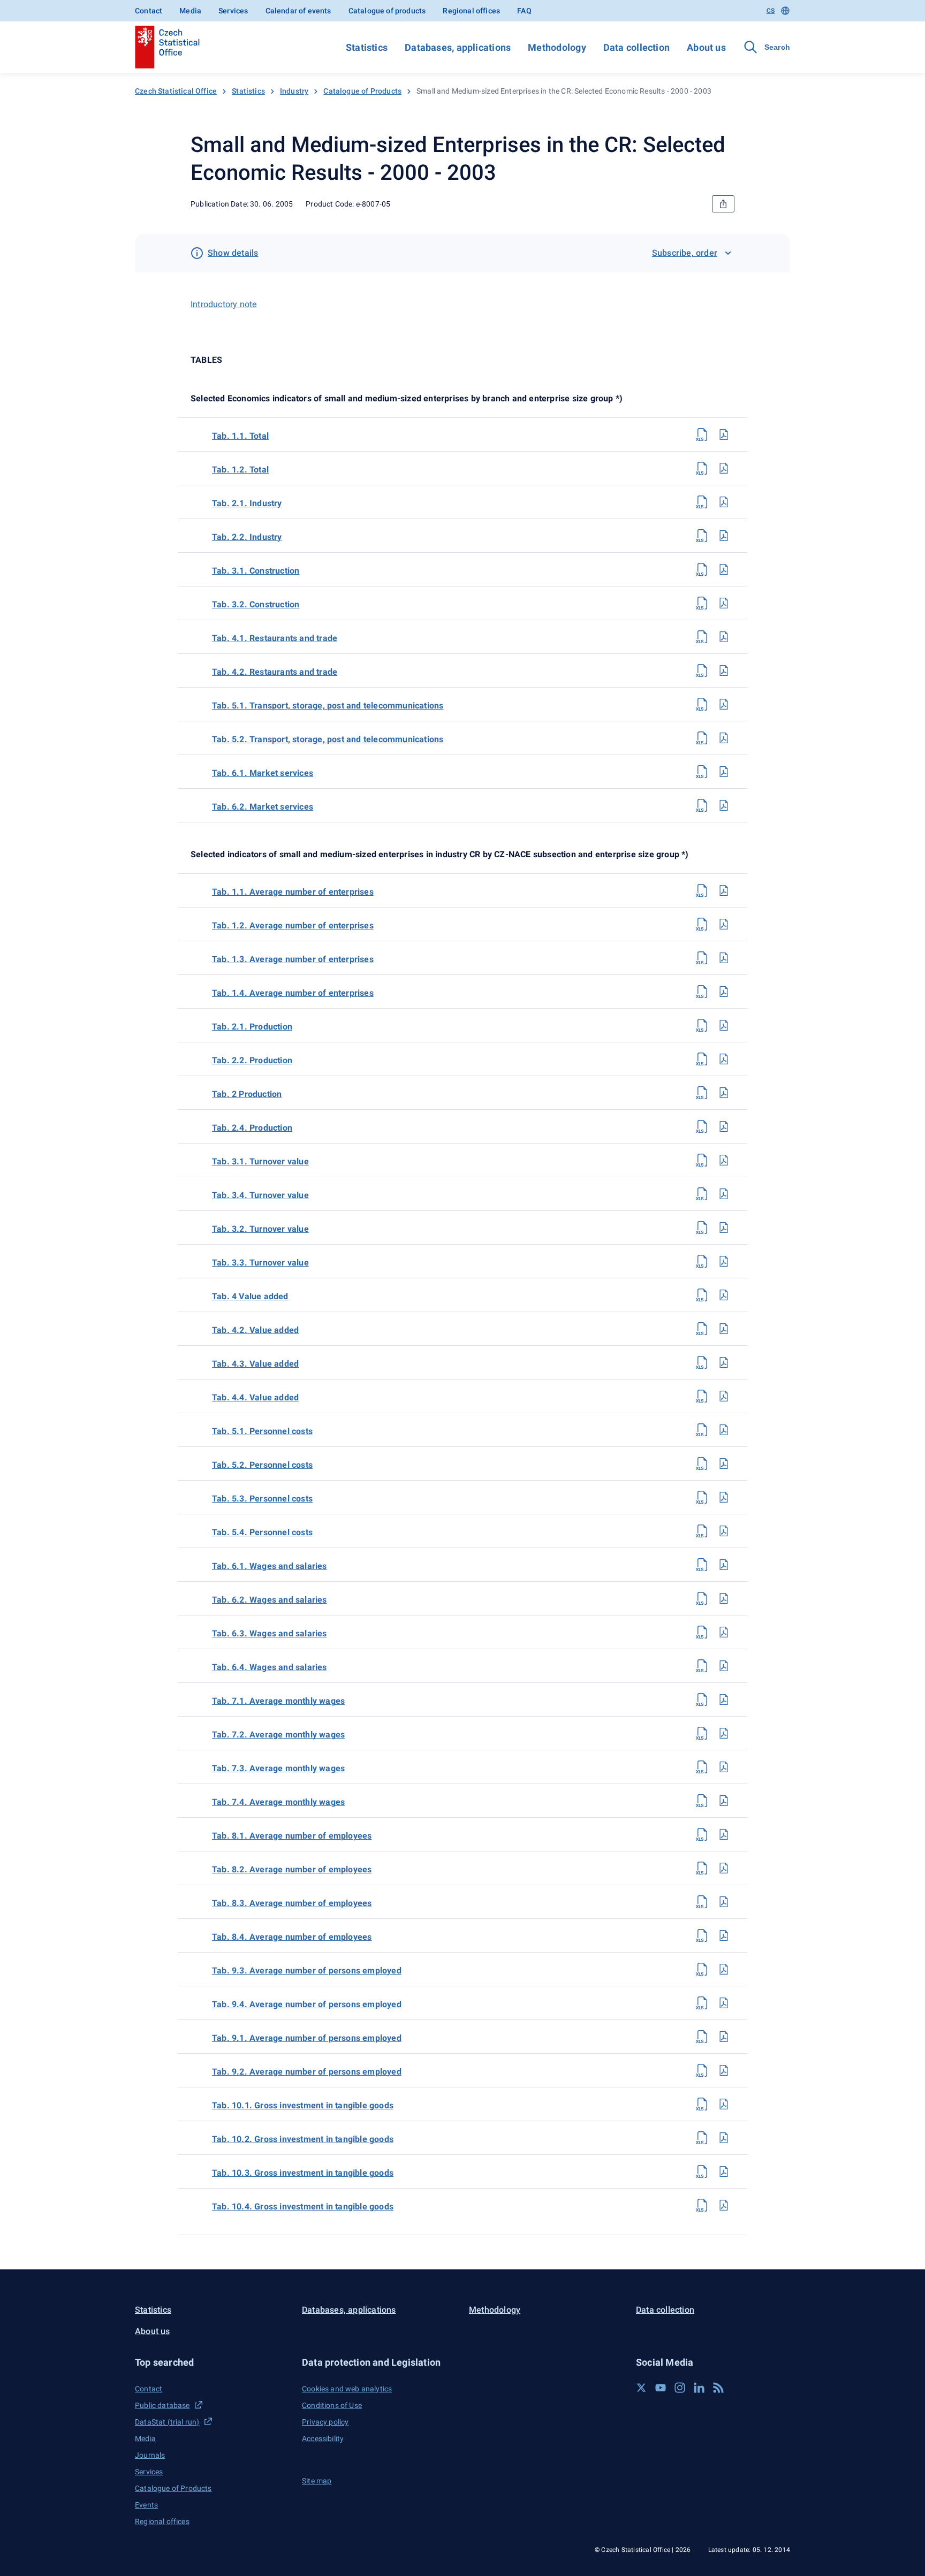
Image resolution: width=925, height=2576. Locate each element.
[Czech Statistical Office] (167, 47)
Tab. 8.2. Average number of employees (292, 1869)
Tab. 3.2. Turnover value (260, 1229)
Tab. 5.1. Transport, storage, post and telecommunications (328, 706)
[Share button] (723, 204)
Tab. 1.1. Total (240, 436)
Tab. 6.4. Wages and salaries (270, 1667)
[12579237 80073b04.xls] (702, 2205)
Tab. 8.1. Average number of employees (292, 1836)
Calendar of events (298, 11)
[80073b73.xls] (702, 1767)
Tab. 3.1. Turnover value (260, 1161)
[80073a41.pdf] (724, 637)
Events (146, 2505)
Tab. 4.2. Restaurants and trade (275, 672)
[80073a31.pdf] (724, 569)
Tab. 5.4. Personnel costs (262, 1532)
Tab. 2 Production (247, 1094)
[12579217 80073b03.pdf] (724, 2171)
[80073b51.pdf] (724, 1430)
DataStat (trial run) (167, 2422)
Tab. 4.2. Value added (255, 1330)
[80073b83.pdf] (724, 1902)
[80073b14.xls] (702, 992)
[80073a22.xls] (702, 536)
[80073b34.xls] (702, 1194)
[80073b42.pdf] (724, 1329)
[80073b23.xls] (702, 1093)
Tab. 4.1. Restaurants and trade (275, 638)
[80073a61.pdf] (724, 772)
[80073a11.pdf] (724, 435)
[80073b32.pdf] (724, 1228)
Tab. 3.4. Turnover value (260, 1195)
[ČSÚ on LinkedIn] (699, 2388)
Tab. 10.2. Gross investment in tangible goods (303, 2139)
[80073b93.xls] (702, 1969)
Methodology (557, 47)
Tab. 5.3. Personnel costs (262, 1499)
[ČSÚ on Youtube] (661, 2388)
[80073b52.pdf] (724, 1464)
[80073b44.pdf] (724, 1396)
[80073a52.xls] (702, 738)
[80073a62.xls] (702, 805)
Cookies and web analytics (347, 2389)
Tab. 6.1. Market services (263, 773)
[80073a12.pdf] (724, 468)
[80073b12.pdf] (724, 924)
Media (190, 11)
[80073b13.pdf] (724, 958)
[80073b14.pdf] (724, 992)
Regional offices (471, 11)
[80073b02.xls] (702, 2138)
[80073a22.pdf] (724, 536)
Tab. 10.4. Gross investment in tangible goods (303, 2207)
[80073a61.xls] (702, 772)
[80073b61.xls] (702, 1565)
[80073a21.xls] (702, 502)
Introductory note (223, 304)
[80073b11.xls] (702, 890)
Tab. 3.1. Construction (256, 571)
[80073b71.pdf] (724, 1699)
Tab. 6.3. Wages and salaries (270, 1633)
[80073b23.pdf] (724, 1093)
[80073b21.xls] (702, 1025)
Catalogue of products (387, 11)
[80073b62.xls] (702, 1598)
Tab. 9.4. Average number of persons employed (307, 2004)
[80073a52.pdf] (724, 738)
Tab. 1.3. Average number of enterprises (293, 959)
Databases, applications (458, 47)
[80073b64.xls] (702, 1666)
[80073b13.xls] (702, 958)
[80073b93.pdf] (724, 1969)
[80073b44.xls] (702, 1396)
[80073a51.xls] (702, 704)
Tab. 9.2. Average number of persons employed (307, 2072)
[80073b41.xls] (702, 1295)
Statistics (367, 47)
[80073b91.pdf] (724, 2037)
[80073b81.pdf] (724, 1834)
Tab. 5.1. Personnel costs (262, 1431)
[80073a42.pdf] (724, 670)
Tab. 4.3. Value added (255, 1364)
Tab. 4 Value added (250, 1296)
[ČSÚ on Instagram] (680, 2388)
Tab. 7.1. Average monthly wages (278, 1701)
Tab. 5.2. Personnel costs (262, 1465)
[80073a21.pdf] (724, 502)
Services (233, 11)
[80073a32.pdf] (724, 603)
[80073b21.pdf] (724, 1025)
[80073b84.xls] (702, 1935)
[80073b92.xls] (702, 2070)
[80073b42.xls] (702, 1329)
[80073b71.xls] (702, 1699)
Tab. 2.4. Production (252, 1128)
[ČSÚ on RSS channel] (718, 2388)
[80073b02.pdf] (724, 2138)
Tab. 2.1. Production (252, 1027)
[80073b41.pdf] (724, 1295)
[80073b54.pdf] (724, 1531)
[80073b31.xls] (702, 1160)
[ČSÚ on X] (641, 2388)
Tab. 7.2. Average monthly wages (278, 1735)
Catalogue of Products (362, 91)
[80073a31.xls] (702, 569)
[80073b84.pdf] (724, 1935)
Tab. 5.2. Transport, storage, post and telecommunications (328, 739)
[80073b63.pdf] (724, 1632)
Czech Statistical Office (176, 91)
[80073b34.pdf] (724, 1194)
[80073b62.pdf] (724, 1598)
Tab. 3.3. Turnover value (260, 1263)
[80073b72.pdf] (724, 1733)
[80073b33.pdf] (724, 1261)
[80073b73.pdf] (724, 1767)
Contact (149, 11)
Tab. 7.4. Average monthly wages (278, 1802)
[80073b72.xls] (702, 1733)
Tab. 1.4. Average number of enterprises (293, 993)
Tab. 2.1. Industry (247, 503)
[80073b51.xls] (702, 1430)
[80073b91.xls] (702, 2037)
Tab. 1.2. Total (240, 470)
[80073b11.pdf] (724, 890)
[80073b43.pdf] (724, 1362)
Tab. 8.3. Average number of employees (292, 1903)
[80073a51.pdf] (724, 704)
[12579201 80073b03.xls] (702, 2171)
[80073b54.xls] (702, 1531)
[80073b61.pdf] (724, 1565)
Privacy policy (325, 2422)
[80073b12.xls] (702, 924)
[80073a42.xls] (702, 670)
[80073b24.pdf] (724, 1126)
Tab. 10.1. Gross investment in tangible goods (303, 2105)
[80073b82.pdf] (724, 1868)
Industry (294, 91)
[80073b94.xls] (702, 2003)
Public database (162, 2405)
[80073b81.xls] (702, 1834)
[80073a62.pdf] (724, 805)
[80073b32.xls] (702, 1228)
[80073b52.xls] (702, 1464)
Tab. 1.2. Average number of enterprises (293, 925)
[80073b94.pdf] (724, 2003)
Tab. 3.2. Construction (256, 604)
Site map (317, 2481)
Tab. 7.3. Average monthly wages (278, 1768)
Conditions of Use (332, 2405)
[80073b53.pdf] (724, 1497)
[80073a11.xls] (702, 435)
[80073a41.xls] (702, 637)
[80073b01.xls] (702, 2104)
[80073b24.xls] (702, 1126)
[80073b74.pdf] (724, 1801)
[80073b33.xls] (702, 1261)
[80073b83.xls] (702, 1902)
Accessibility (323, 2438)
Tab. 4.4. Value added (255, 1397)
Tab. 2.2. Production (252, 1060)
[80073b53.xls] (702, 1497)
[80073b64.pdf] (724, 1666)
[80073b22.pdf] (724, 1059)
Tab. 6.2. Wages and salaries (270, 1600)
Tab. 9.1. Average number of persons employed (307, 2038)
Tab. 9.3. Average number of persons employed (307, 1971)
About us (706, 47)
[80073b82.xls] (702, 1868)
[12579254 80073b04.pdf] (724, 2205)
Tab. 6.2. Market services (263, 807)
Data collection (636, 47)
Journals (150, 2455)
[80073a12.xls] (702, 468)
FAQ (524, 11)
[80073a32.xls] (702, 603)
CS (771, 11)
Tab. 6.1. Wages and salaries (270, 1566)
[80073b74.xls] (702, 1801)
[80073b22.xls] (702, 1059)
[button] (212, 2362)
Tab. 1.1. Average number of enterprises (293, 892)
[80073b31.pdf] (724, 1160)
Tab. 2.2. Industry (247, 537)
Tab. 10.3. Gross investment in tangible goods (303, 2173)
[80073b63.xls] (702, 1632)
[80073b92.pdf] (724, 2070)
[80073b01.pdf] (724, 2104)
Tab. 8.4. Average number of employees (292, 1937)
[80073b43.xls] (702, 1362)
